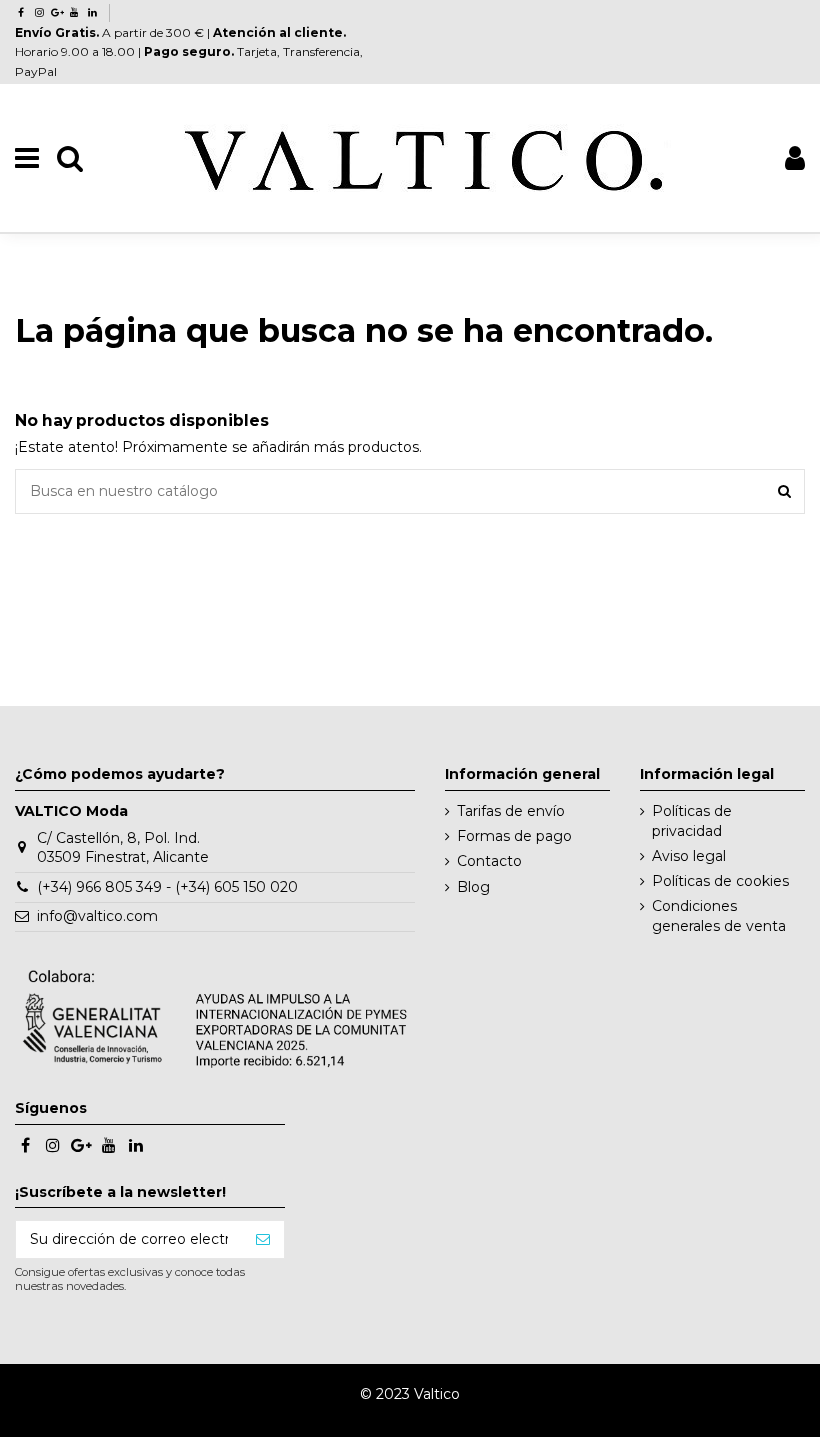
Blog (473, 887)
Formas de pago (514, 836)
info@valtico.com (97, 916)
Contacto (489, 861)
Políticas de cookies (720, 881)
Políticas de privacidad (692, 821)
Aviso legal (689, 856)
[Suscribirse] (263, 1240)
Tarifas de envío (511, 811)
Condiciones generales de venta (719, 916)
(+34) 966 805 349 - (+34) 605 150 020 (167, 887)
